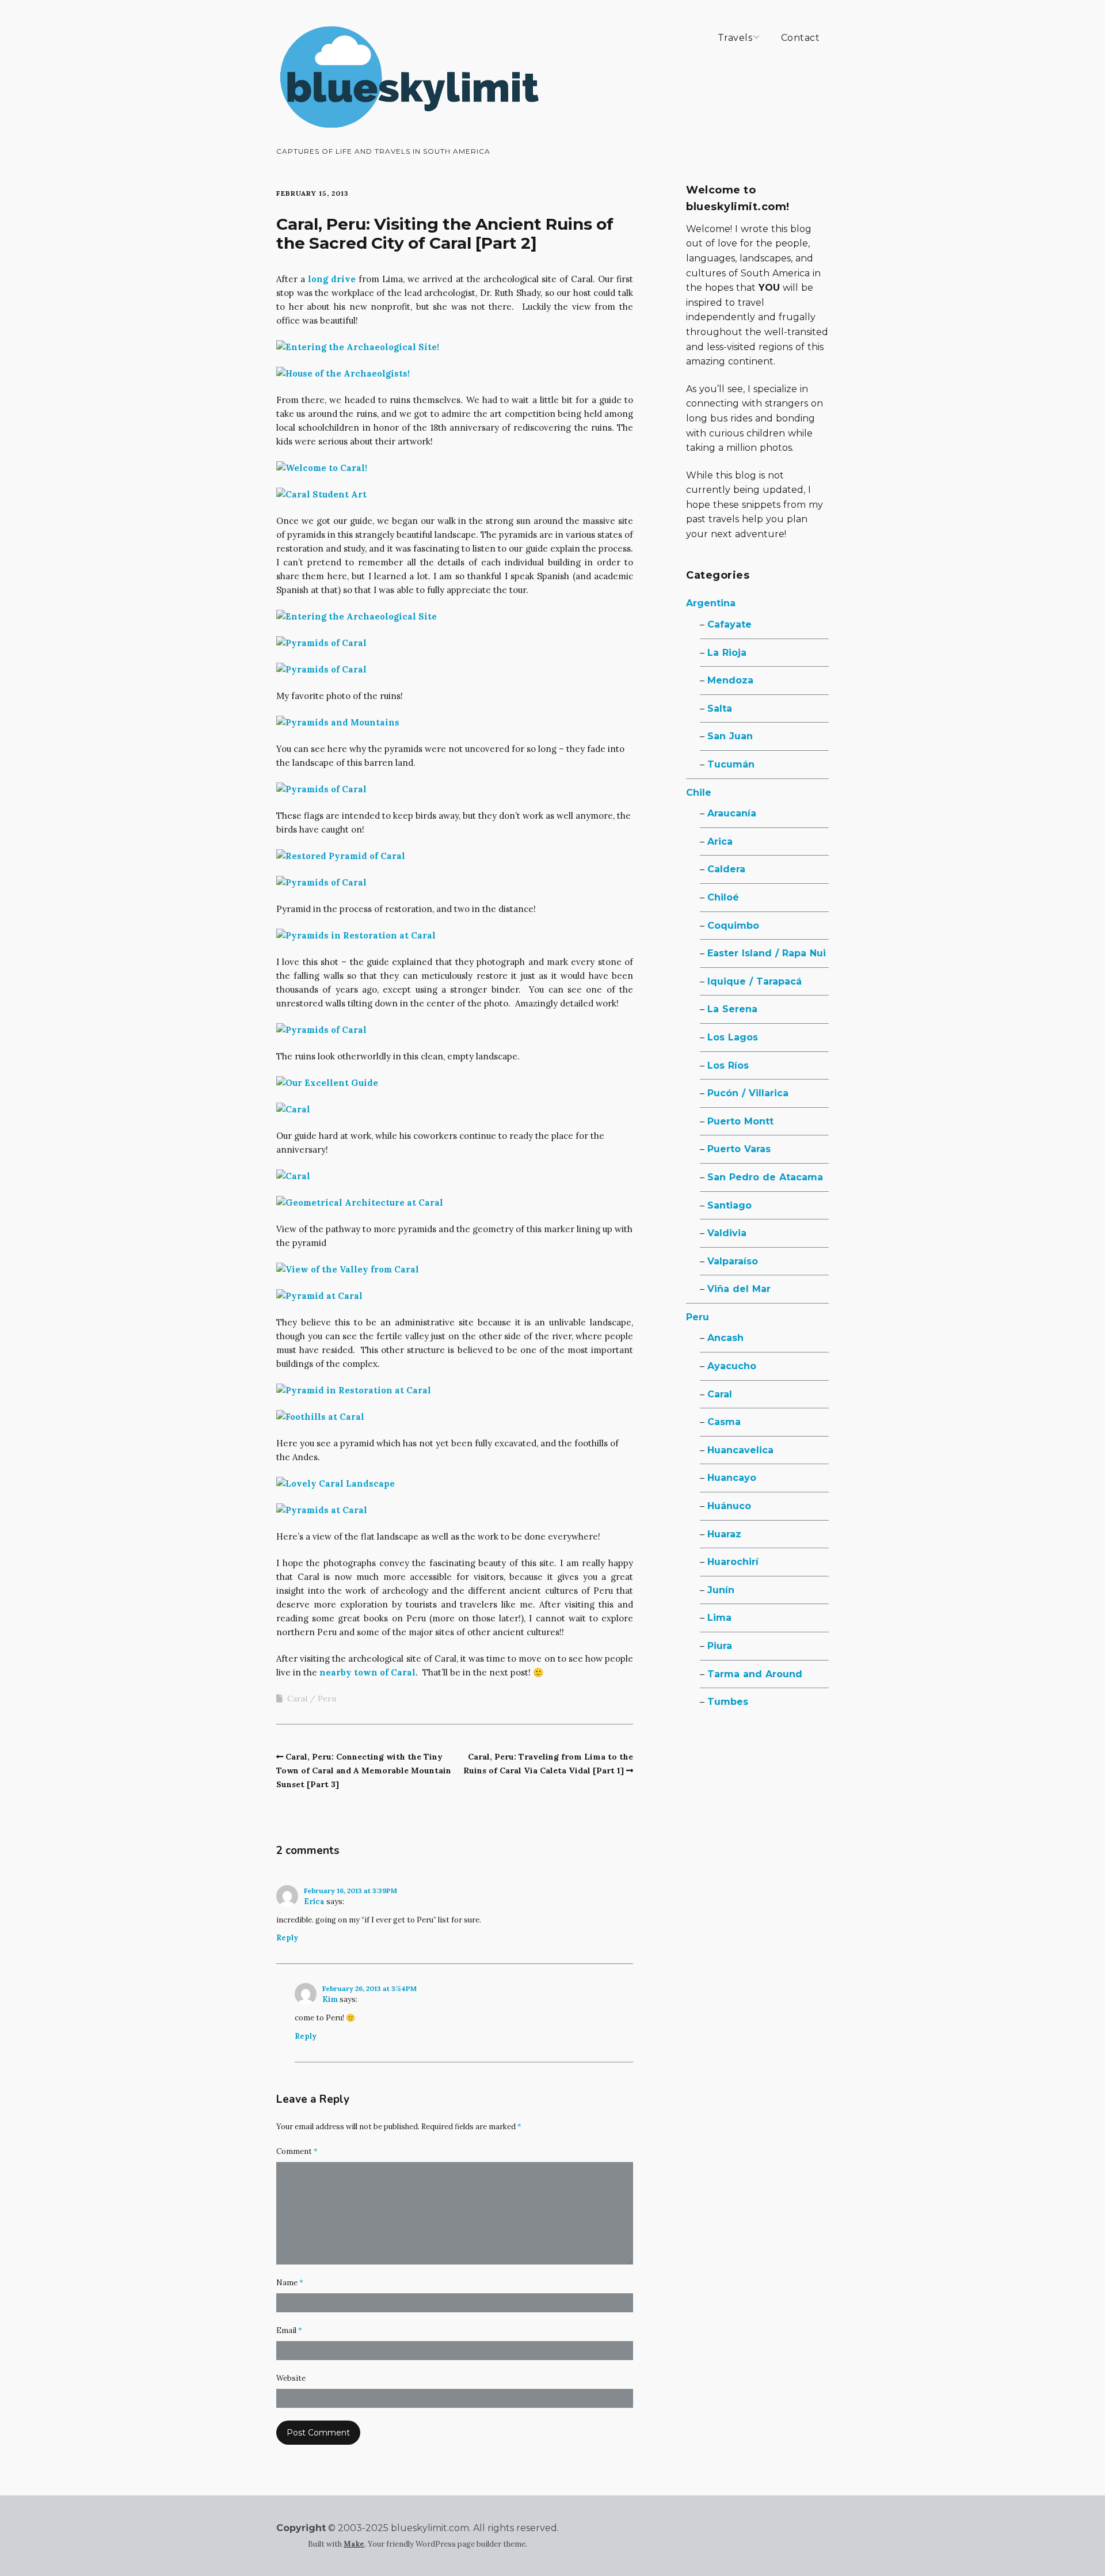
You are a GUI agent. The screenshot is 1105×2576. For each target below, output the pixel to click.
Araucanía (732, 813)
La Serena (732, 1009)
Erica (314, 1901)
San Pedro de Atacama (765, 1177)
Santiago (729, 1205)
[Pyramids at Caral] (322, 1510)
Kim (330, 1999)
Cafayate (729, 624)
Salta (720, 708)
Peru (327, 1699)
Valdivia (727, 1233)
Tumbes (728, 1702)
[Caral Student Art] (321, 494)
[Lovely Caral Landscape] (336, 1483)
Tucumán (731, 764)
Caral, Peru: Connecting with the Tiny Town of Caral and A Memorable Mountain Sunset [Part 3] (364, 1770)
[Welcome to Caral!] (322, 468)
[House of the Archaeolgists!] (343, 373)
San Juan (730, 736)
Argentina (711, 603)
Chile (699, 793)
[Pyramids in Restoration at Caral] (356, 935)
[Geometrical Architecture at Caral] (360, 1202)
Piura (720, 1646)
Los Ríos (728, 1065)
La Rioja (727, 653)
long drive (332, 279)
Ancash (725, 1338)
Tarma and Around (755, 1674)
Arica (720, 841)
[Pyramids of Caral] (321, 643)
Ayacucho (732, 1366)
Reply (287, 1938)
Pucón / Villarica (748, 1093)
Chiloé (723, 897)
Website (291, 2378)
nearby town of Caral (367, 1672)
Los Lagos (733, 1037)
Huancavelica (740, 1450)
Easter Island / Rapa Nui (767, 953)
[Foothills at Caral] (320, 1417)
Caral (297, 1699)
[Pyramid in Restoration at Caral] (354, 1390)
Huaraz (724, 1534)
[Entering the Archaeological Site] (357, 616)
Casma (724, 1422)
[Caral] (293, 1109)
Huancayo (732, 1478)
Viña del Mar (739, 1289)
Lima (719, 1618)
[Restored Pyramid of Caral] (341, 856)
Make (354, 2544)
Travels (735, 38)
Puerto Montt (740, 1121)
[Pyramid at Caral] (319, 1296)
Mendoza (730, 680)
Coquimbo (733, 926)
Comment (297, 2151)
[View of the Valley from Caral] (348, 1269)
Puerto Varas (739, 1149)
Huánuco (729, 1506)
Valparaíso (733, 1261)
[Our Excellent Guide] (327, 1083)
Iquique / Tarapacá (755, 981)
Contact (801, 38)
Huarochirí (733, 1562)
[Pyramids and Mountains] (338, 722)
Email (289, 2330)
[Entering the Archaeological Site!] (358, 347)
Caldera (726, 869)
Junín (721, 1590)
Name (290, 2283)
